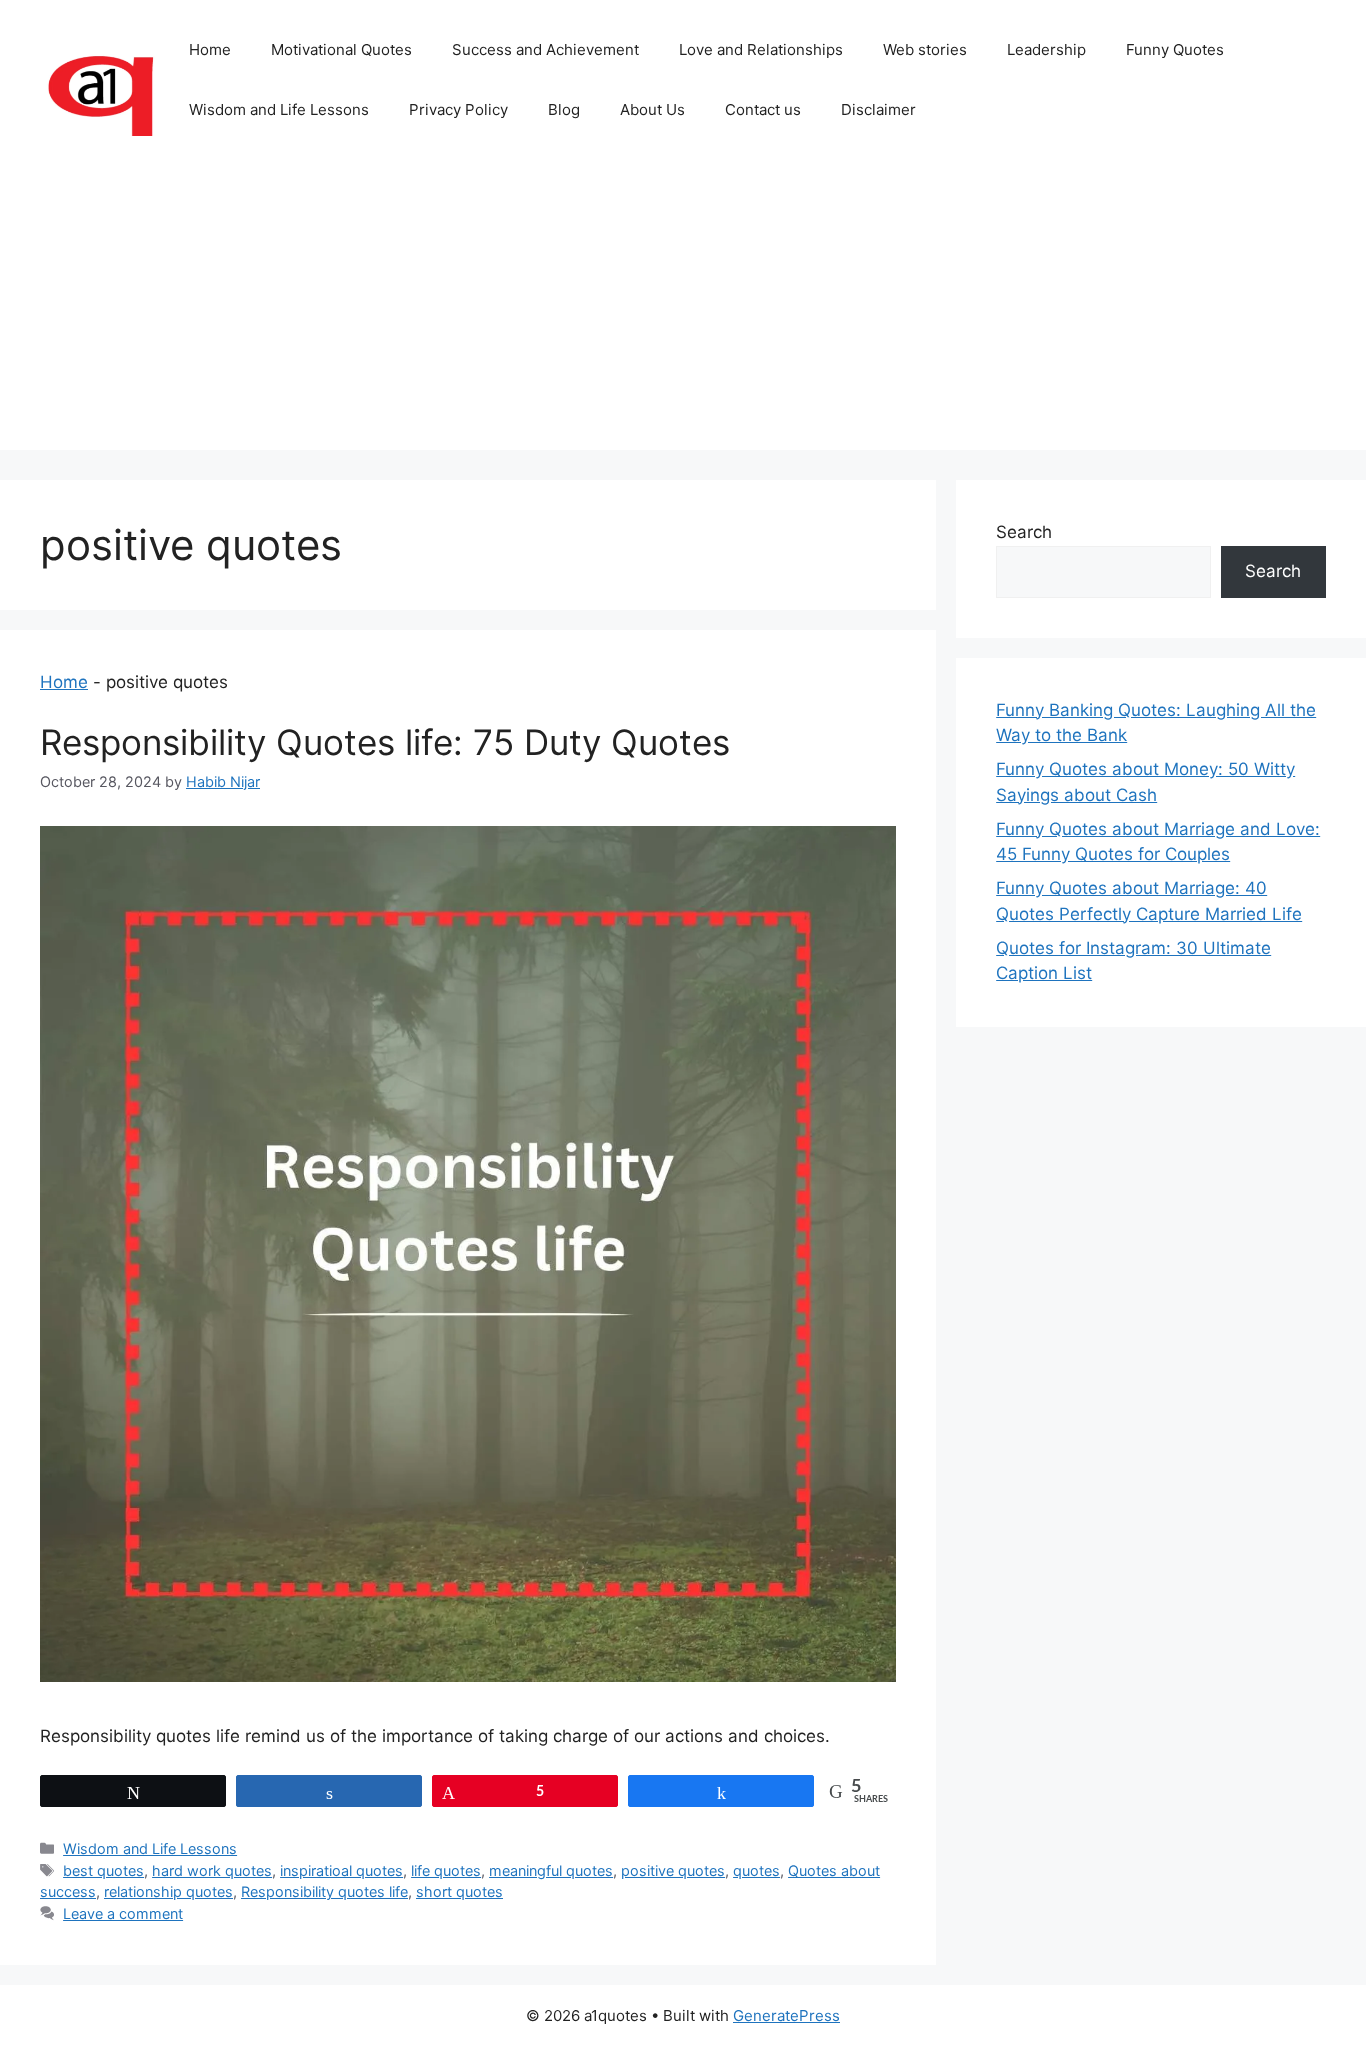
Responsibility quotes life (324, 1891)
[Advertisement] (683, 310)
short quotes (459, 1891)
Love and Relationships (761, 49)
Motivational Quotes (341, 49)
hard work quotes (212, 1870)
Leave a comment (123, 1913)
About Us (652, 109)
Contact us (763, 109)
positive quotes (673, 1870)
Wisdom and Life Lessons (279, 109)
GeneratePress (786, 2015)
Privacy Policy (458, 109)
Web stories (925, 49)
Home (210, 49)
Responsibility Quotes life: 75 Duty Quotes (385, 742)
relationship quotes (168, 1891)
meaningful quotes (551, 1870)
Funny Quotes (1175, 49)
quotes (756, 1870)
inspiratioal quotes (341, 1870)
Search (1024, 532)
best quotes (103, 1870)
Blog (564, 109)
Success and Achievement (545, 49)
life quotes (446, 1870)
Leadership (1046, 49)
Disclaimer (878, 109)
